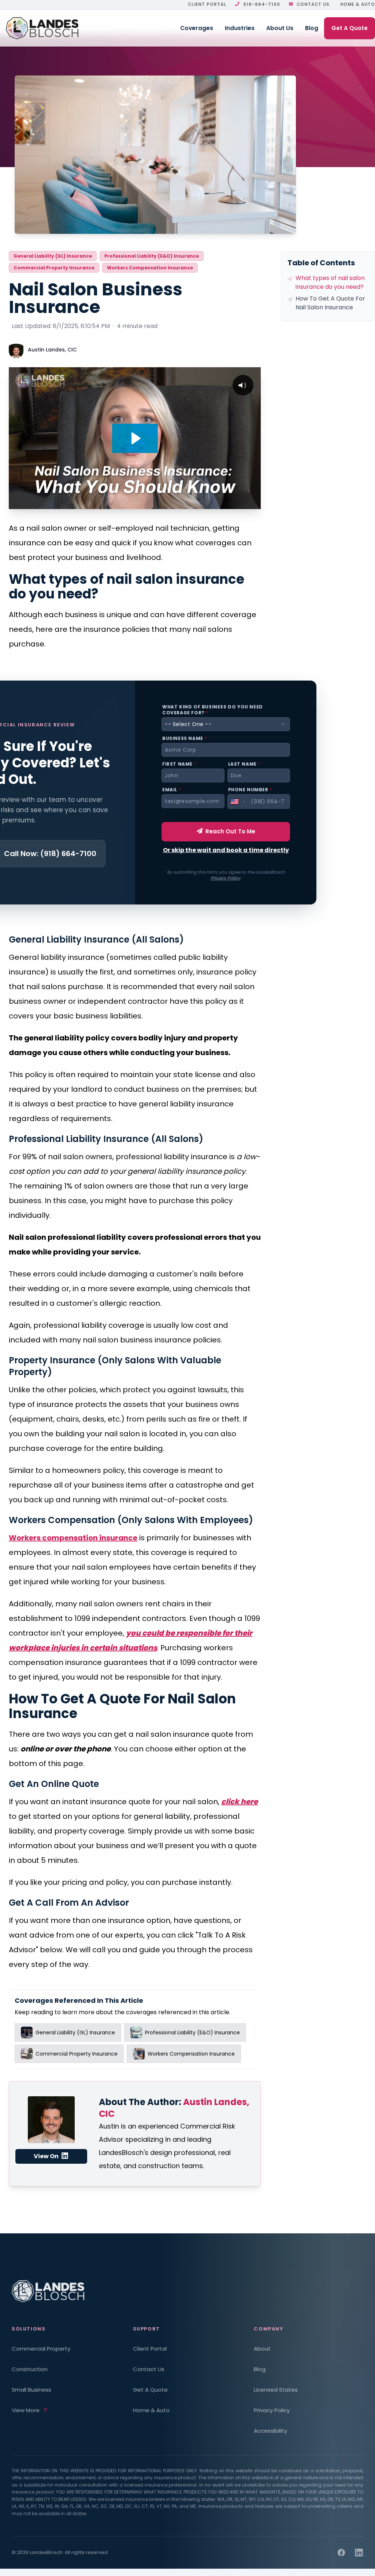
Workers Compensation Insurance (150, 268)
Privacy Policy (225, 878)
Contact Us (313, 4)
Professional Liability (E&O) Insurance (152, 256)
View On (47, 2156)
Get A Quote (350, 28)
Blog (312, 28)
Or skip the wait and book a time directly (226, 850)
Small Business (31, 2390)
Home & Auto (358, 4)
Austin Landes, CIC (52, 350)
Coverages (197, 28)
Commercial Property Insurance (54, 268)
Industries (240, 28)
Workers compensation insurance (73, 1538)
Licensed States (276, 2390)
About (262, 2349)
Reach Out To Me (230, 831)
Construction (30, 2369)
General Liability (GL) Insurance (53, 256)
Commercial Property (41, 2349)
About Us (280, 28)
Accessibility (270, 2431)
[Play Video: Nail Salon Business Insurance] (135, 438)
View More (26, 2410)
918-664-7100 (262, 4)
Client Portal (207, 4)
